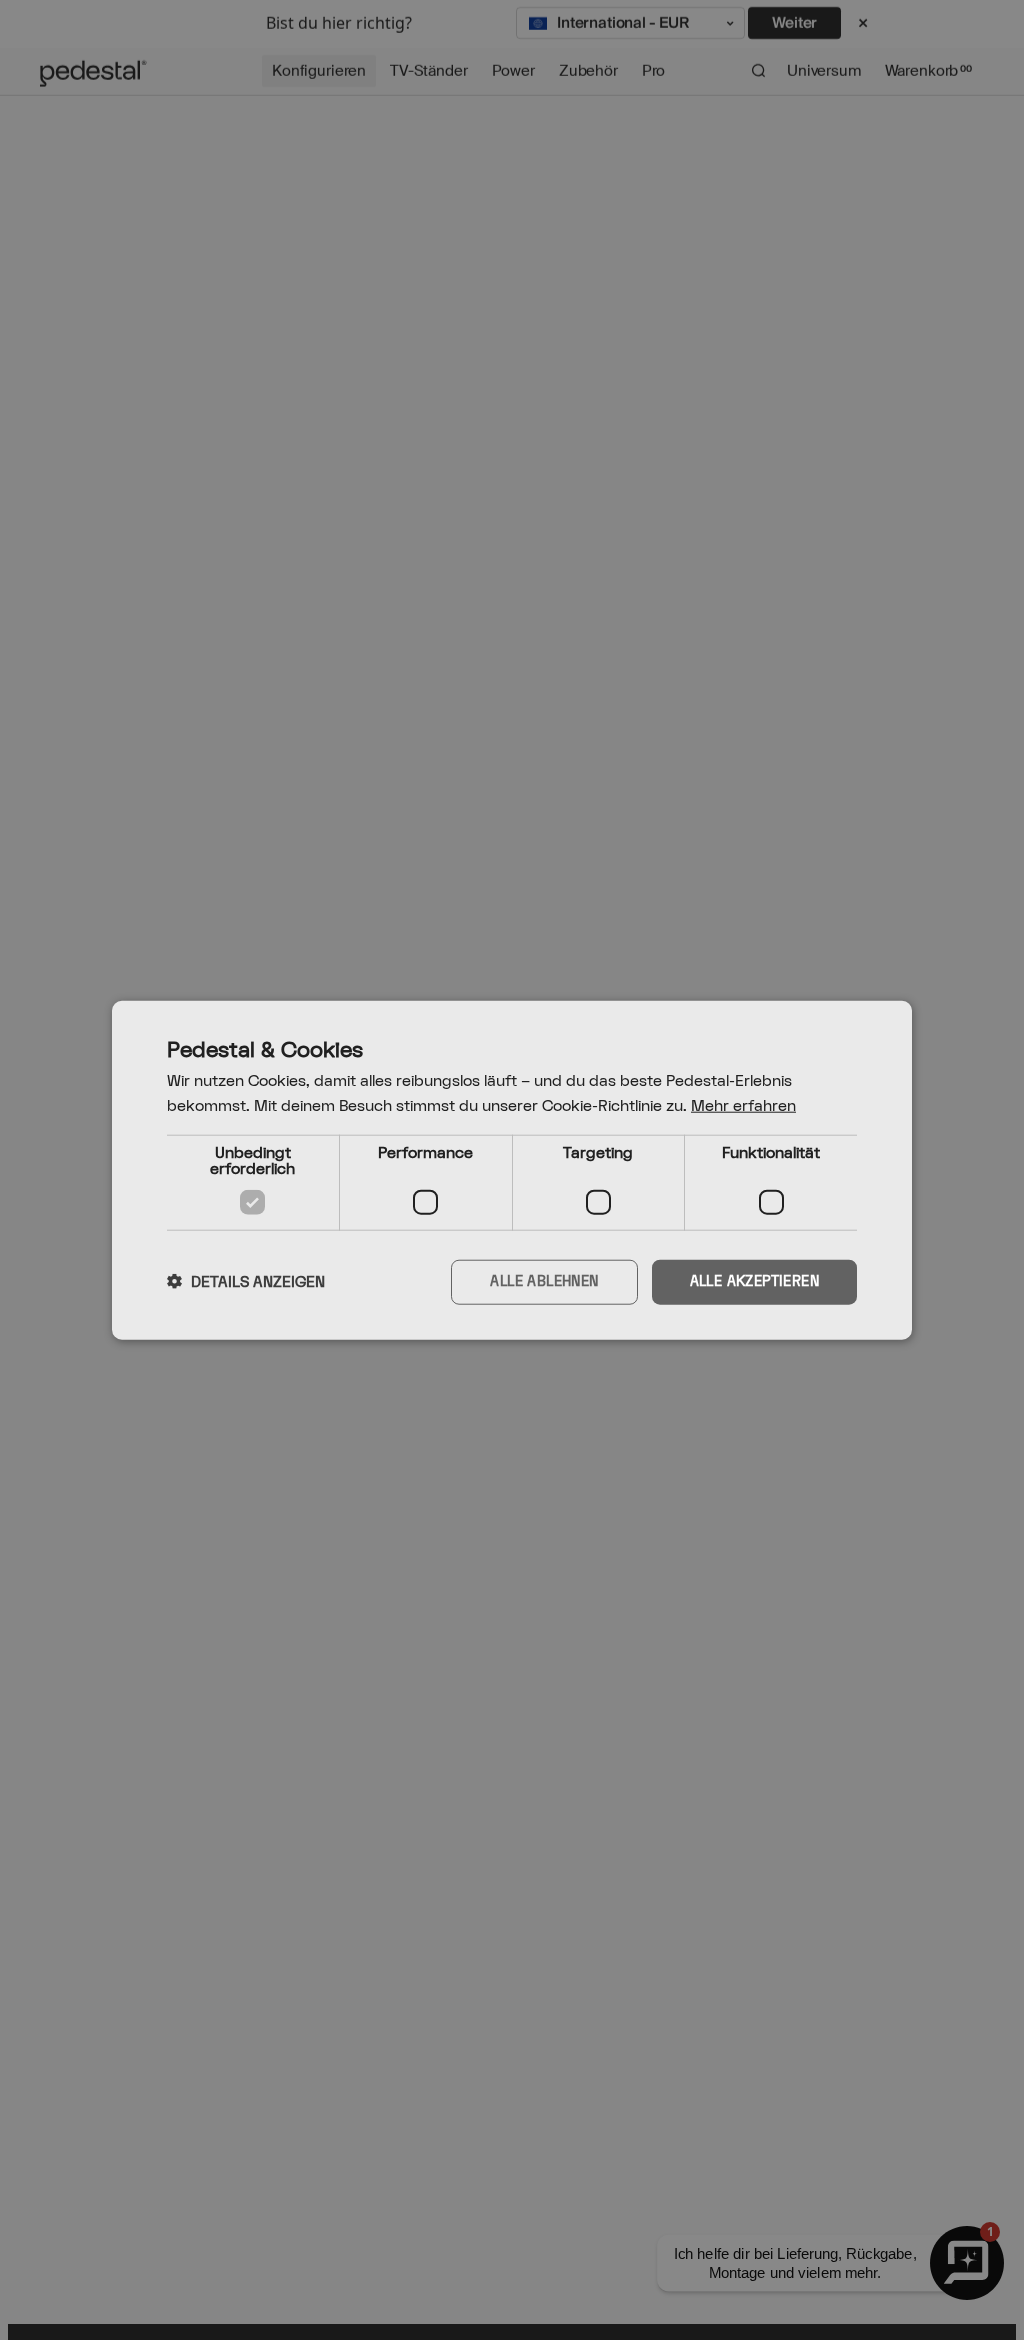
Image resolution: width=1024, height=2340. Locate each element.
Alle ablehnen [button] (544, 1281)
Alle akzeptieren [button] (754, 1281)
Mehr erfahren (743, 1106)
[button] (246, 1282)
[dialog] (512, 1170)
